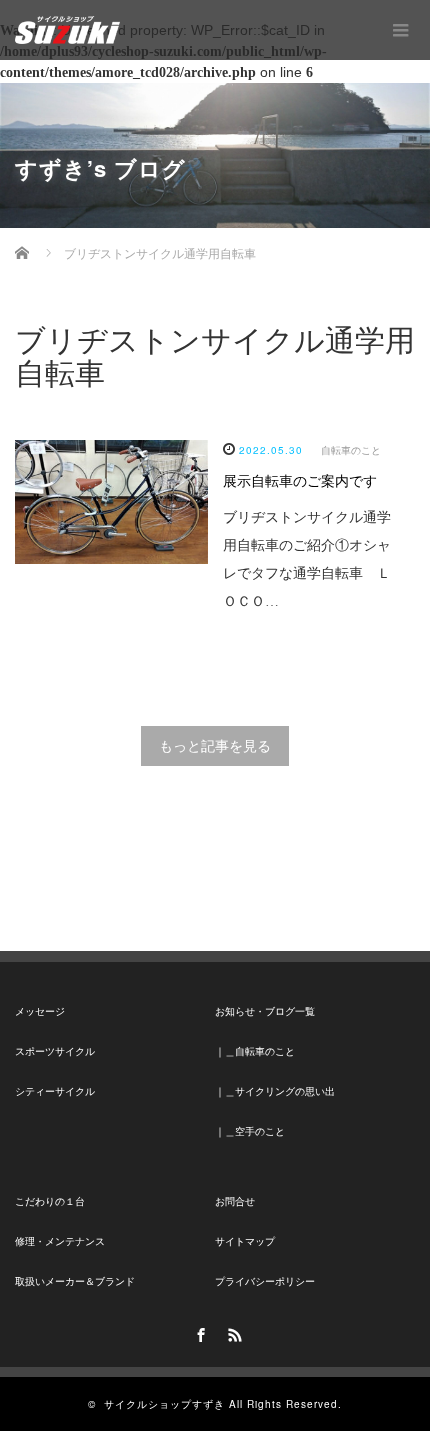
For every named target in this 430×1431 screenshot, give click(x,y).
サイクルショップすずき (164, 1404)
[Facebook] (198, 1332)
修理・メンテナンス (60, 1241)
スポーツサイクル (55, 1051)
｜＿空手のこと (250, 1131)
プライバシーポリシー (265, 1281)
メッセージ (40, 1011)
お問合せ (235, 1201)
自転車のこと (351, 450)
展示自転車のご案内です (300, 481)
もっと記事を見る (215, 746)
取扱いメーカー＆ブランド (75, 1281)
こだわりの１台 (50, 1201)
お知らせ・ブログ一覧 (265, 1011)
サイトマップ (245, 1241)
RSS (232, 1332)
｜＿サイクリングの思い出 (275, 1091)
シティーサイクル (55, 1091)
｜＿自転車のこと (255, 1051)
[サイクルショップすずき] (67, 30)
